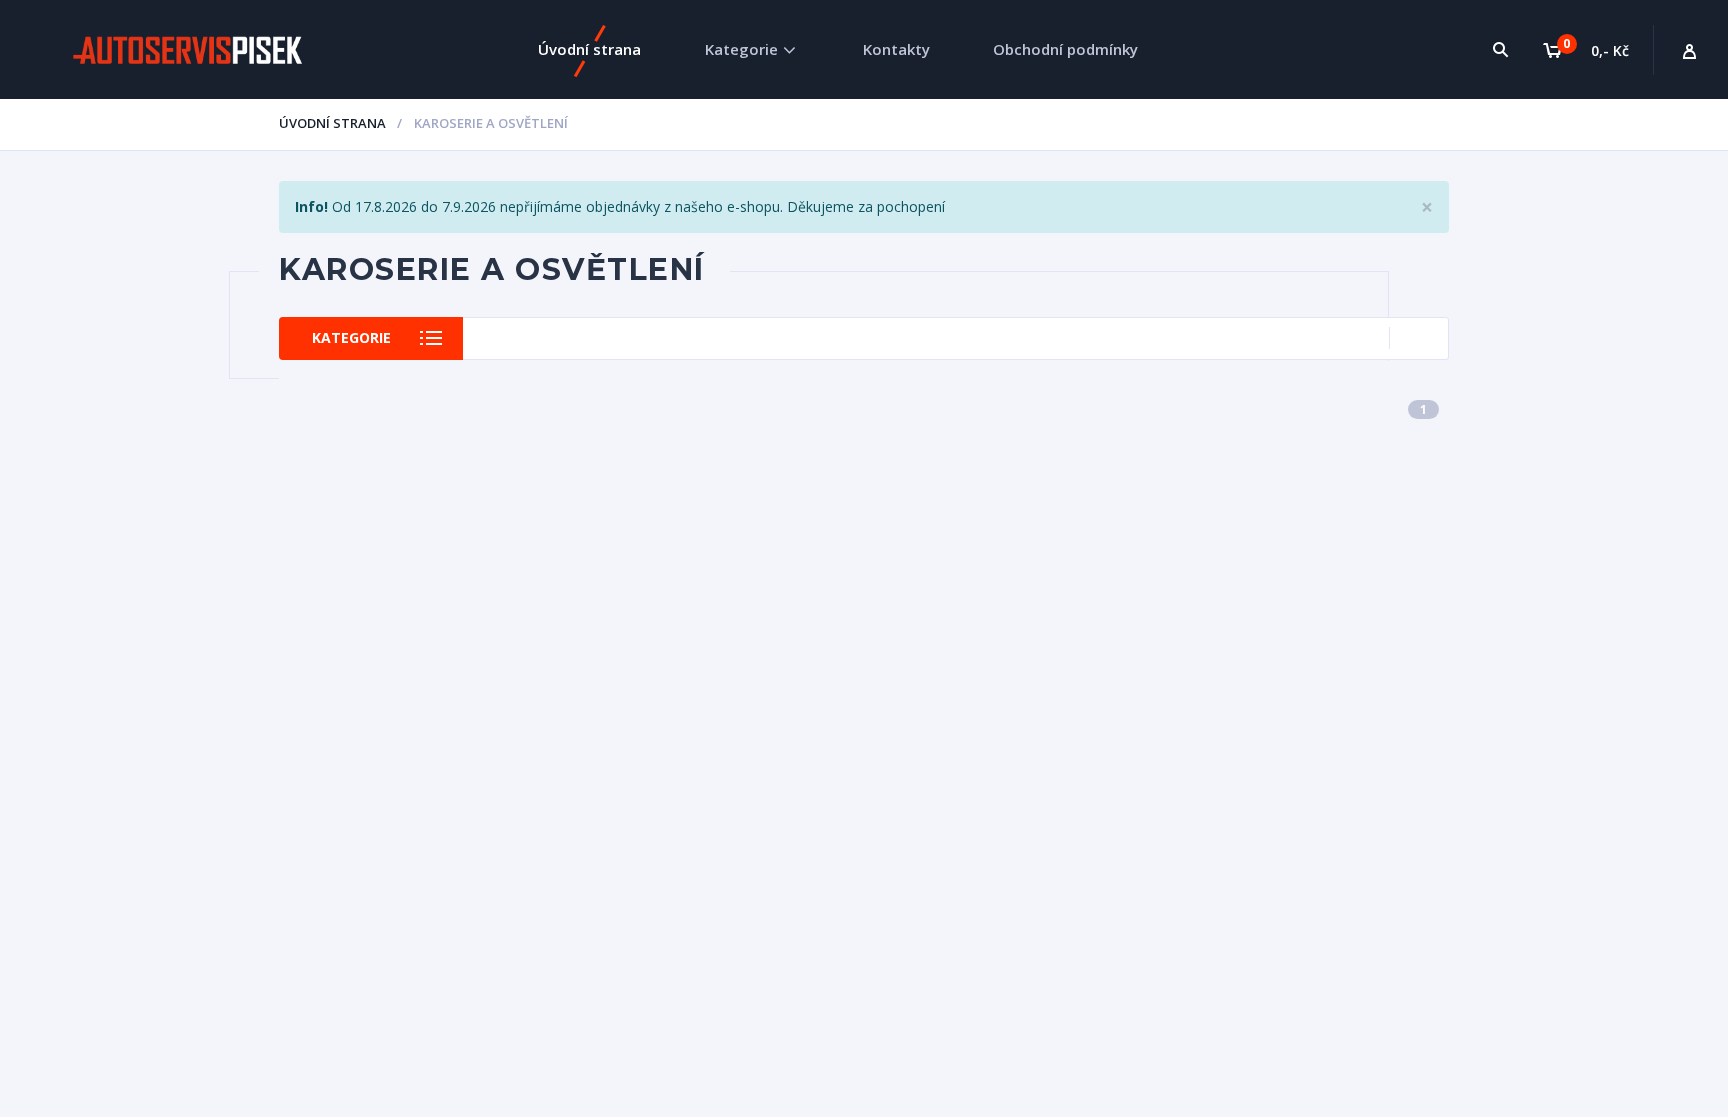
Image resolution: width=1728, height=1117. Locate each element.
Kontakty (896, 49)
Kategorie (741, 49)
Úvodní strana (589, 49)
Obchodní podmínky (1065, 49)
